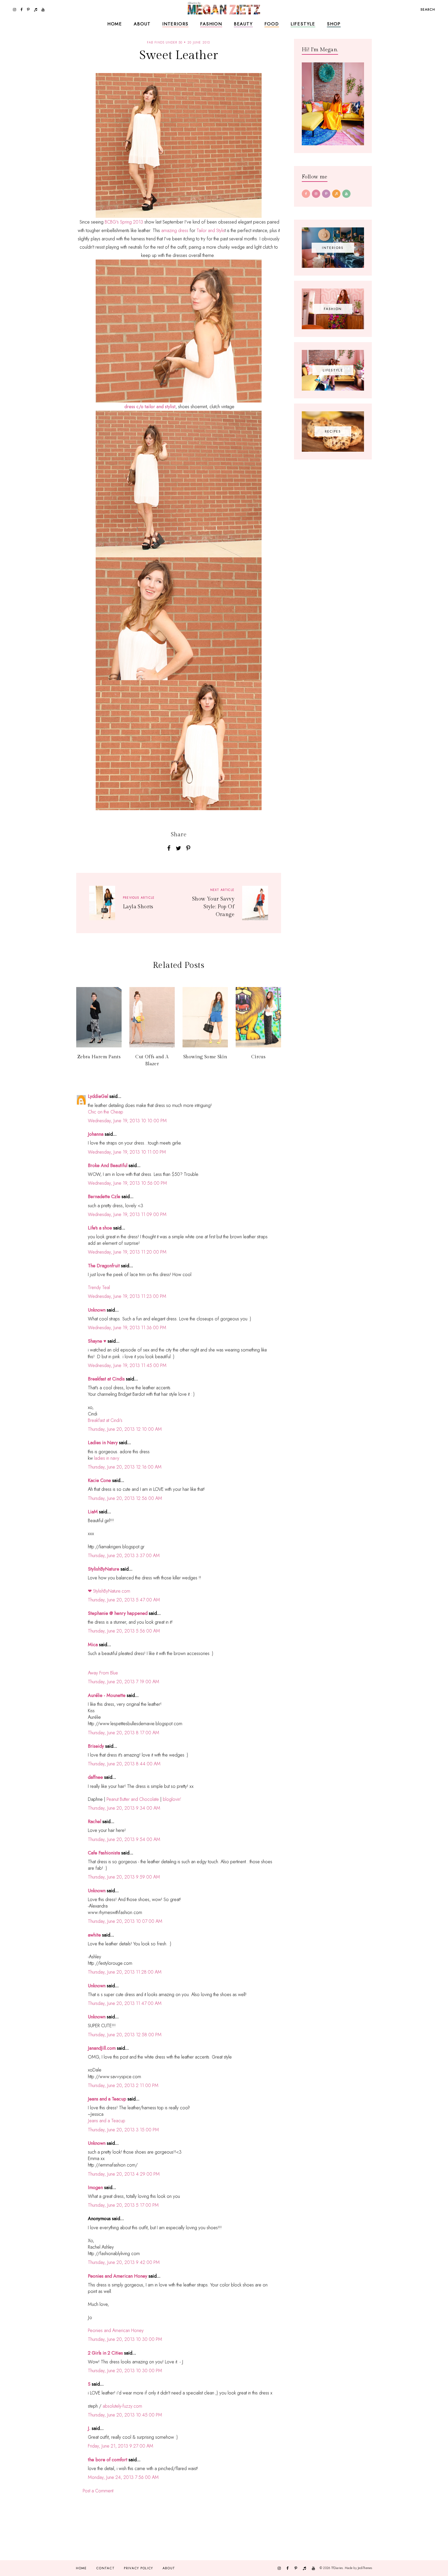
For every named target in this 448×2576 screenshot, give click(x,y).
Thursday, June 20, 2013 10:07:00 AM (125, 1921)
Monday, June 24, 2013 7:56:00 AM (123, 2477)
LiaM (93, 1512)
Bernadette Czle (104, 1197)
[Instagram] (316, 194)
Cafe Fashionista (104, 1853)
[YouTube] (346, 194)
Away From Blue (103, 1673)
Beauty (243, 24)
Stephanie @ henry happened (118, 1613)
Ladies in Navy (103, 1443)
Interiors (175, 24)
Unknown (97, 1310)
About (142, 24)
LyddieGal (98, 1096)
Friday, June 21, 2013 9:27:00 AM (121, 2446)
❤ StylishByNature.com (109, 1591)
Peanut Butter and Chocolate (133, 1799)
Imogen (95, 2188)
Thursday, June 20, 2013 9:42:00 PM (124, 2262)
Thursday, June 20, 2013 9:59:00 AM (124, 1877)
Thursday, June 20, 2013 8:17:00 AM (124, 1733)
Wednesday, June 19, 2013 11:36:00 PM (127, 1328)
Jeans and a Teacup (107, 2099)
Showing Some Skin (205, 1057)
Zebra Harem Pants (99, 1057)
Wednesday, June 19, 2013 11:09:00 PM (127, 1214)
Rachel (94, 1822)
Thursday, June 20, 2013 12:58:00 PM (125, 2035)
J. (89, 2428)
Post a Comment (98, 2491)
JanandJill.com (102, 2048)
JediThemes (365, 2568)
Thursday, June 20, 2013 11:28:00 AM (125, 1972)
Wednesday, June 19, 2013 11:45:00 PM (127, 1365)
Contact (105, 2568)
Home (115, 24)
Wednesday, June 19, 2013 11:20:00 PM (127, 1252)
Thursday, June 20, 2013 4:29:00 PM (124, 2174)
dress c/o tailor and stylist (150, 407)
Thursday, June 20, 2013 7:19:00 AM (124, 1682)
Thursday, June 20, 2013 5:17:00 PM (123, 2205)
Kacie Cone (99, 1480)
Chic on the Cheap (106, 1112)
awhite (94, 1935)
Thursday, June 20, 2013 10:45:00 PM (125, 2415)
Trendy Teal (99, 1287)
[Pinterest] (326, 194)
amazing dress (175, 231)
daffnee (95, 1777)
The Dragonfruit (104, 1266)
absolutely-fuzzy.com (122, 2406)
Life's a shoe (100, 1228)
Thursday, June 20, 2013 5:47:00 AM (124, 1600)
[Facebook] (306, 194)
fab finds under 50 (165, 42)
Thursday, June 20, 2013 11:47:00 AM (125, 2003)
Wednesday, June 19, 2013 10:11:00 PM (127, 1152)
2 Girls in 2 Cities (105, 2353)
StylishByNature (104, 1569)
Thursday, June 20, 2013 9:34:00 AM (124, 1808)
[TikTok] (336, 194)
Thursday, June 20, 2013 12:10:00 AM (125, 1429)
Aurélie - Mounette (107, 1695)
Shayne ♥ (97, 1341)
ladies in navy (107, 1458)
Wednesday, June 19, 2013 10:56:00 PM (127, 1183)
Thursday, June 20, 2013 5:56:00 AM (124, 1631)
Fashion (211, 24)
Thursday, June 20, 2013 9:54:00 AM (124, 1839)
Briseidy (96, 1746)
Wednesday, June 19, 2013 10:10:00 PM (127, 1121)
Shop (334, 24)
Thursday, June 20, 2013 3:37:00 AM (124, 1556)
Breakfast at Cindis (106, 1379)
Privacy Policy (138, 2568)
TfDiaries (337, 2568)
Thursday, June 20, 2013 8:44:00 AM (124, 1764)
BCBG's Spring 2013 (124, 222)
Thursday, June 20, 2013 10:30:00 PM (125, 2339)
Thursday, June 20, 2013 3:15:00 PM (123, 2130)
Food (272, 24)
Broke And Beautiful (108, 1165)
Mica (93, 1645)
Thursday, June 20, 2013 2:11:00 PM (123, 2085)
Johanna (96, 1134)
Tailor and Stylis (211, 231)
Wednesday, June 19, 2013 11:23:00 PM (127, 1296)
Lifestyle (303, 24)
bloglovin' (172, 1799)
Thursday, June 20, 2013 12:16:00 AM (125, 1467)
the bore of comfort (108, 2460)
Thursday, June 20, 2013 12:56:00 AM (125, 1498)
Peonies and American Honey (118, 2276)
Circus (258, 1057)
